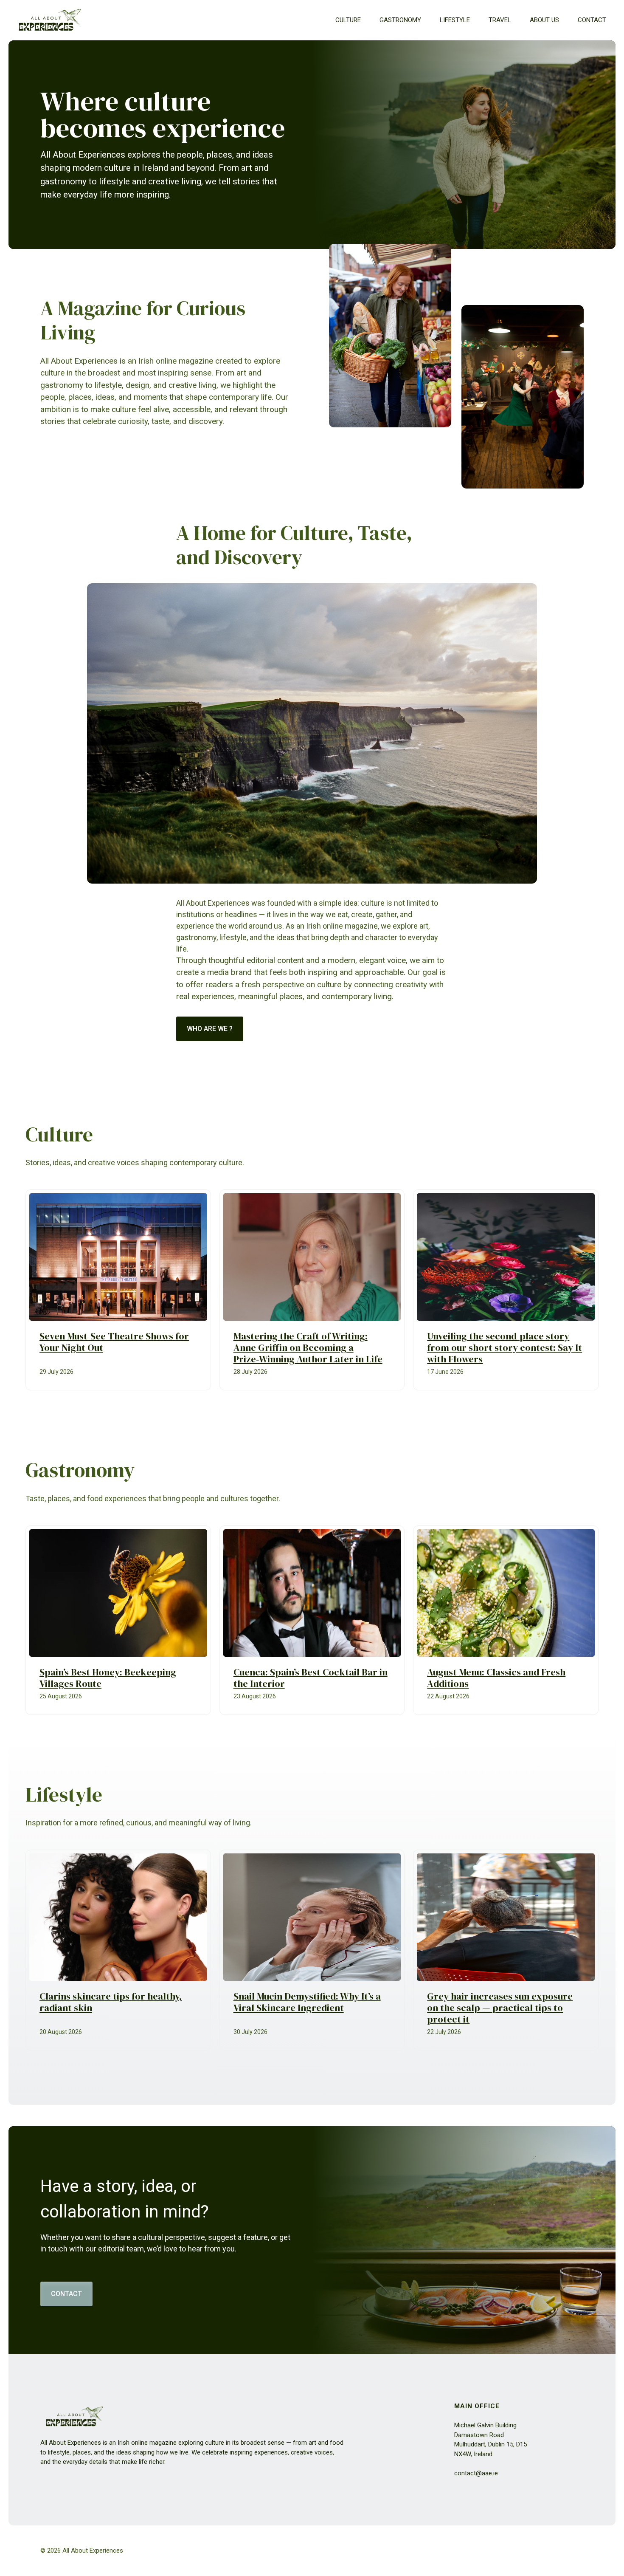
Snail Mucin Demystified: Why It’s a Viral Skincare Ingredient (307, 2002)
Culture (348, 20)
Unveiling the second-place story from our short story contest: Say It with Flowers (505, 1348)
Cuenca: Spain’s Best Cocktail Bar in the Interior (311, 1678)
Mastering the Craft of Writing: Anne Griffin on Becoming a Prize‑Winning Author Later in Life (308, 1348)
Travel (500, 20)
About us (544, 20)
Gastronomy (400, 20)
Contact (592, 20)
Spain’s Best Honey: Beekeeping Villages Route (108, 1678)
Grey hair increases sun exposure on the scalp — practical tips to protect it (500, 2008)
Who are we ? (210, 1029)
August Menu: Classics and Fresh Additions (496, 1678)
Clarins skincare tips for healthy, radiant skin (111, 2002)
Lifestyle (455, 20)
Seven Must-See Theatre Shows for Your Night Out (114, 1342)
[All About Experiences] (50, 20)
